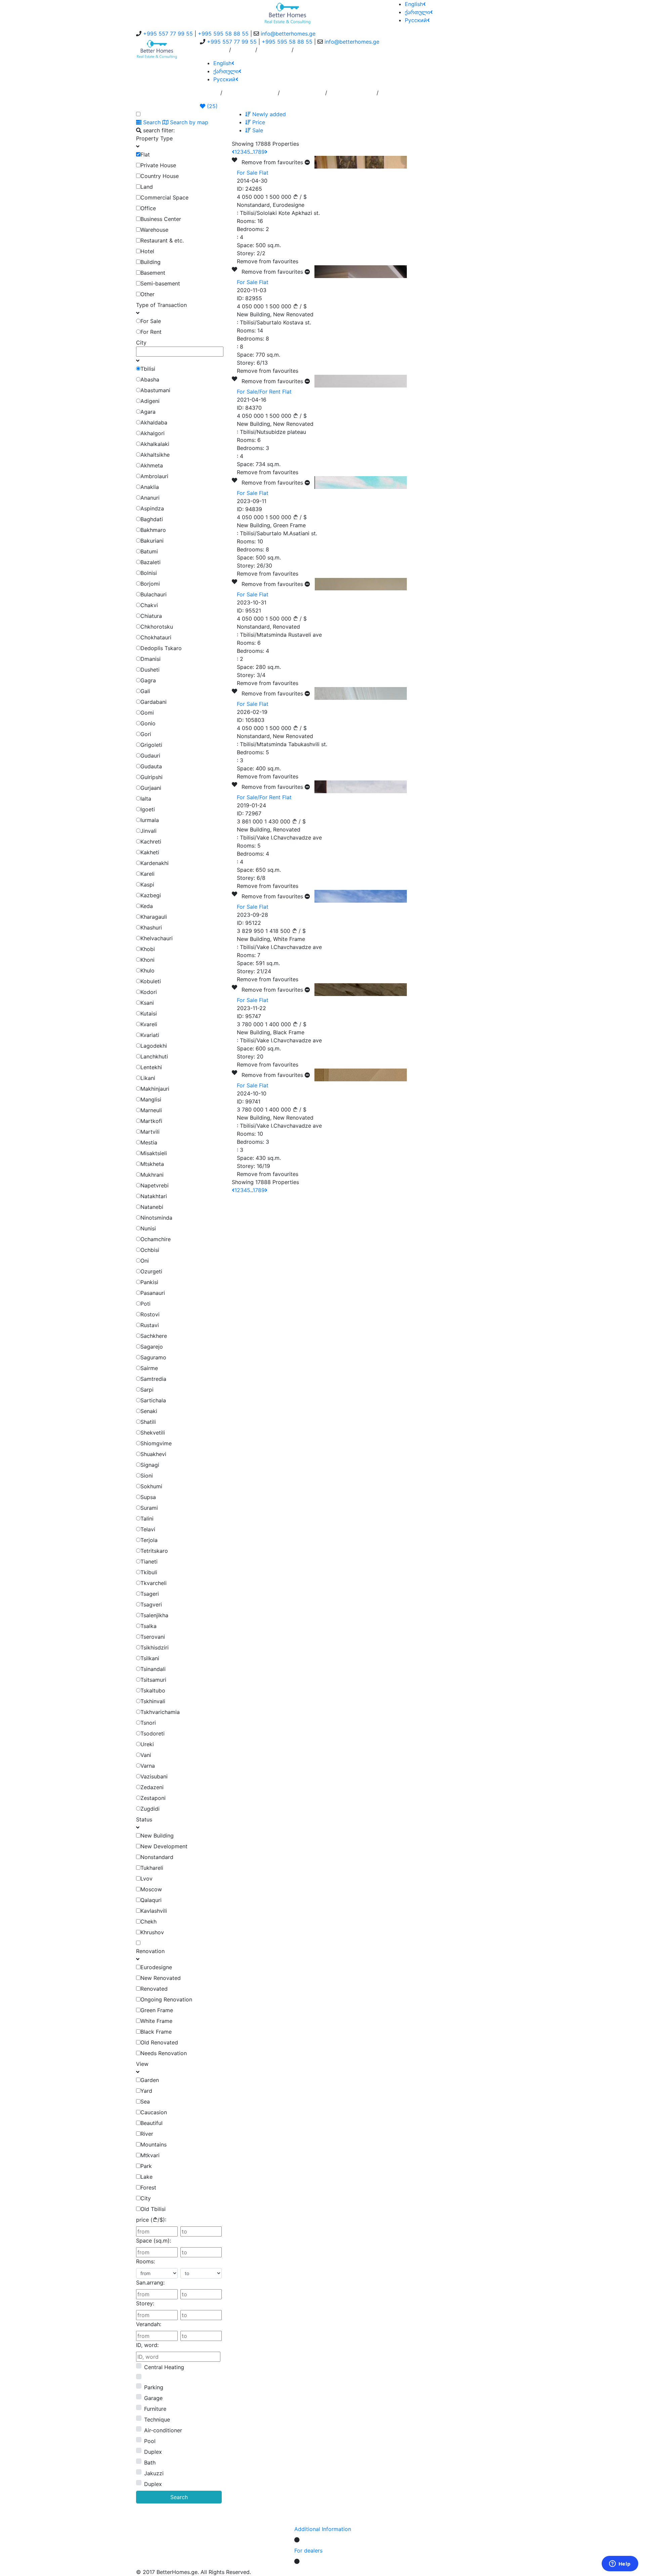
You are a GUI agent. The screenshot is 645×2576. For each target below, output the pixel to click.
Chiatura (151, 616)
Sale (257, 130)
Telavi (148, 1529)
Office (148, 208)
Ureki (147, 1744)
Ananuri (150, 498)
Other (147, 294)
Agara (148, 412)
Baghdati (152, 519)
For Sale (151, 321)
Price (258, 122)
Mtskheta (152, 1164)
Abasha (150, 379)
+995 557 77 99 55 (168, 34)
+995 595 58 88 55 (223, 34)
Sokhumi (151, 1486)
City (146, 2198)
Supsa (148, 1497)
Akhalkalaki (155, 444)
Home (210, 95)
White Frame (156, 2021)
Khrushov (152, 1932)
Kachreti (151, 842)
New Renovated (161, 1978)
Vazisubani (154, 1776)
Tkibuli (149, 1572)
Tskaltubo (153, 1690)
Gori (146, 734)
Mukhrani (152, 1175)
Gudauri (150, 756)
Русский (416, 20)
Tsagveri (151, 1605)
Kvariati (150, 1035)
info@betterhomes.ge (288, 34)
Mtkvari (150, 2155)
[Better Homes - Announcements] (288, 13)
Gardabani (154, 702)
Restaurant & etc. (162, 240)
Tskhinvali (153, 1701)
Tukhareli (152, 1868)
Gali (145, 691)
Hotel (147, 251)
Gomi (147, 713)
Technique (157, 2420)
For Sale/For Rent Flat (264, 392)
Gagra (148, 680)
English (414, 4)
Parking (154, 2387)
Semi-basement (160, 283)
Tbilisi (148, 369)
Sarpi (147, 1390)
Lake (146, 2177)
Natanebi (152, 1207)
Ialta (146, 799)
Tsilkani (150, 1658)
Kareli (147, 874)
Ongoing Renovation (166, 1999)
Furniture (155, 2409)
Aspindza (152, 508)
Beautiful (152, 2123)
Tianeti (149, 1562)
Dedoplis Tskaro (161, 648)
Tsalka (148, 1626)
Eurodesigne (156, 1967)
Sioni (147, 1476)
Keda (147, 906)
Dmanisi (150, 659)
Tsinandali (153, 1669)
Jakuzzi (154, 2473)
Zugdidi (150, 1809)
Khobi (148, 949)
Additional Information (323, 2529)
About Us (214, 52)
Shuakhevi (153, 1454)
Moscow (151, 1889)
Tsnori (148, 1723)
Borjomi (150, 584)
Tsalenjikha (154, 1615)
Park (146, 2166)
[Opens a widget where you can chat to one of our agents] (620, 2564)
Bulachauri (154, 594)
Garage (153, 2398)
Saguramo (153, 1357)
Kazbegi (151, 895)
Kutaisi (149, 1013)
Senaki (149, 1411)
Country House (160, 176)
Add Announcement (250, 95)
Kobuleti (151, 981)
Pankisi (149, 1282)
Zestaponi (153, 1798)
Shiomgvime (156, 1443)
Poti (145, 1304)
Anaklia (150, 487)
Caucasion (154, 2112)
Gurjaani (151, 788)
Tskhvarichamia (160, 1712)
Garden (150, 2080)
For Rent (151, 332)
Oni (145, 1261)
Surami (149, 1508)
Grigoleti (151, 745)
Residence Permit (352, 95)
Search (179, 2497)
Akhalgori (153, 433)
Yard (146, 2091)
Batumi (149, 551)
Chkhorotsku (157, 627)
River (147, 2134)
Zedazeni (152, 1787)
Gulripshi (152, 777)
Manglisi (151, 1099)
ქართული (417, 12)
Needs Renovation (164, 2053)
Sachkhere (154, 1336)
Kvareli (149, 1024)
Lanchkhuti (154, 1056)
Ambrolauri (154, 476)
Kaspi (147, 885)
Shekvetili (153, 1433)
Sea (145, 2102)
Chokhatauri (156, 637)
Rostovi (150, 1314)
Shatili (148, 1422)
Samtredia (153, 1379)
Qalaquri (151, 1900)
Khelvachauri (157, 938)
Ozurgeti (151, 1271)
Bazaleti (150, 562)
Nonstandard (157, 1857)
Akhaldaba (154, 422)
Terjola (149, 1540)
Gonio (148, 723)
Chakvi (149, 605)
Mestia (149, 1142)
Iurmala (150, 820)
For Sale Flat (253, 173)
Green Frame (157, 2010)
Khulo (147, 970)
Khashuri (151, 928)
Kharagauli (154, 917)
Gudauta (151, 766)
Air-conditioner (163, 2430)
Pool (150, 2441)
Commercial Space (164, 197)
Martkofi (151, 1121)
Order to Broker (303, 95)
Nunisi (148, 1228)
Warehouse (154, 230)
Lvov (146, 1879)
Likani (148, 1078)
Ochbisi (150, 1250)
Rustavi (150, 1325)
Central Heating (164, 2367)
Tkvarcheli (154, 1583)
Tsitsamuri (153, 1680)
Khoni (147, 960)
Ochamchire (156, 1239)
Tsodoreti (153, 1733)
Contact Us (274, 52)
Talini (147, 1519)
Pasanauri (153, 1293)
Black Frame (156, 2032)
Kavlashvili (154, 1911)
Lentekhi (151, 1067)
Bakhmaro (153, 530)
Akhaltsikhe (155, 455)
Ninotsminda (156, 1218)
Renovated (154, 1989)
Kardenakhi (155, 863)
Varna (148, 1766)
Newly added (268, 114)
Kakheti (150, 852)
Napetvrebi (155, 1185)
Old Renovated (159, 2042)
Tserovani (153, 1637)
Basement (153, 273)
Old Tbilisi (153, 2209)
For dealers (308, 2550)
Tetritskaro (154, 1551)
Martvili (150, 1132)
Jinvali (148, 831)
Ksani (147, 1003)
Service (243, 52)
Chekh (148, 1922)
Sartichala (153, 1400)
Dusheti (150, 670)
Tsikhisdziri (155, 1647)
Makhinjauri (155, 1089)
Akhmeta (152, 465)
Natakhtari (154, 1196)
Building (150, 262)
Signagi (150, 1465)
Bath (150, 2462)
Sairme (149, 1368)
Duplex (153, 2452)
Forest (148, 2187)
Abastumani (155, 390)
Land (147, 187)
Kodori (149, 992)
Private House (158, 165)
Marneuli (151, 1110)
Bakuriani (152, 541)
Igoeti (148, 809)
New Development (164, 1846)
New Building (157, 1836)
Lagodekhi (154, 1046)
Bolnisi (149, 573)
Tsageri (150, 1594)
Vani (146, 1755)
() (211, 106)
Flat (145, 154)
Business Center (161, 219)
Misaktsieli (154, 1153)
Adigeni (150, 401)
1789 (259, 152)
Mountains (154, 2144)
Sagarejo (152, 1347)
